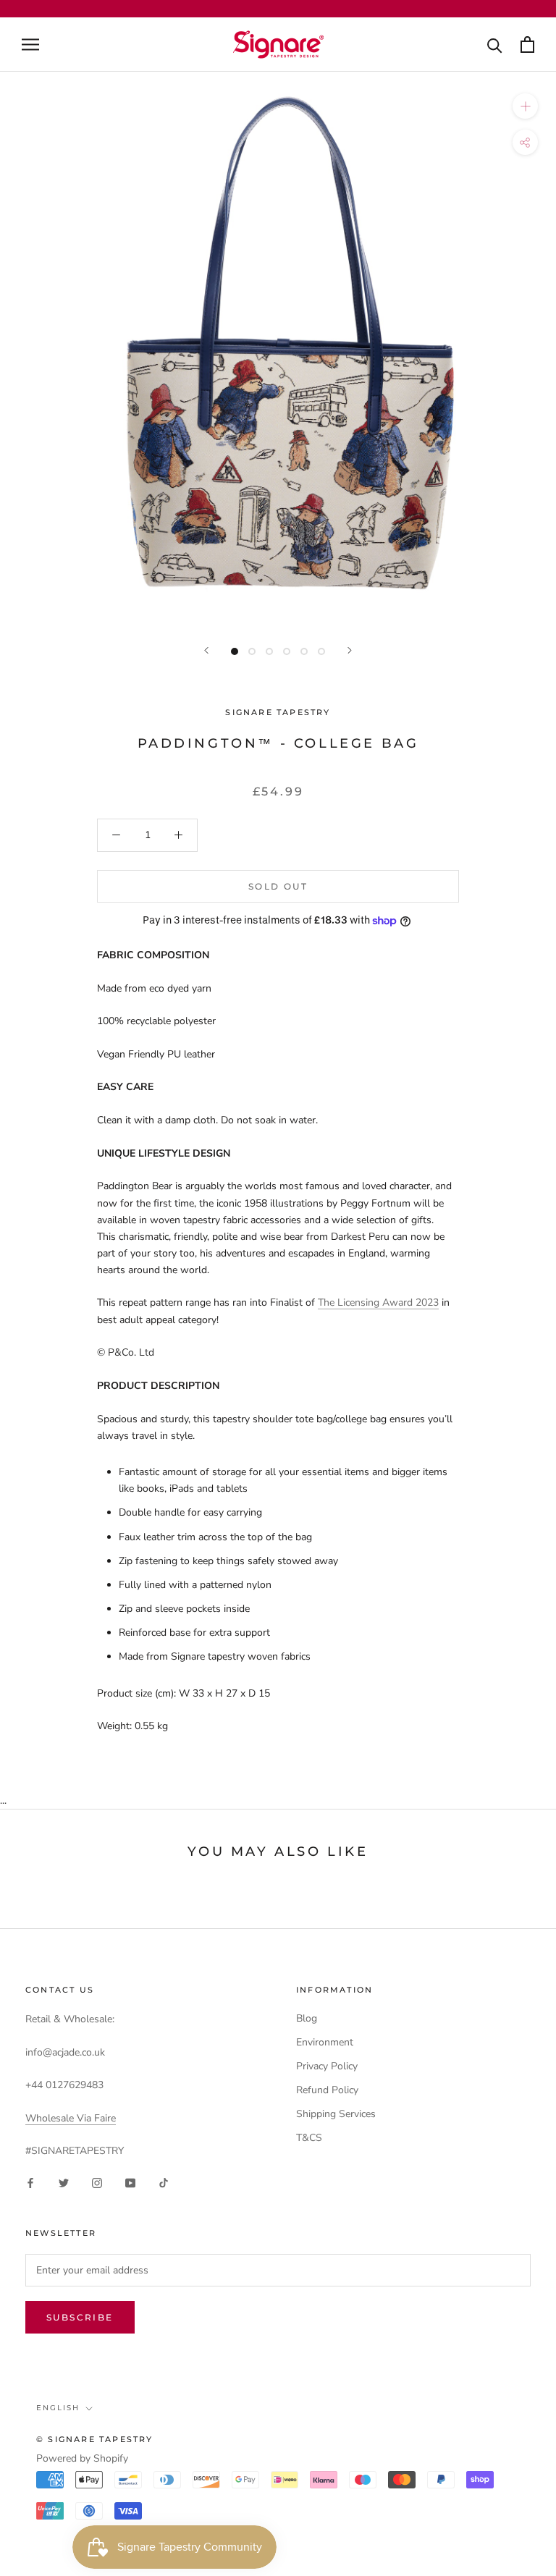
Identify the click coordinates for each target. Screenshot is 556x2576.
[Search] (495, 45)
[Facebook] (30, 2182)
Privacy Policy (327, 2066)
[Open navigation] (30, 45)
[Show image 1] (235, 651)
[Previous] (206, 650)
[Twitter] (64, 2182)
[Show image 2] (252, 651)
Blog (307, 2018)
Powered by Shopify (82, 2458)
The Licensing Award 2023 (378, 1302)
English (58, 2408)
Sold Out (278, 886)
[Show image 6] (321, 651)
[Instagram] (97, 2182)
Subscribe (80, 2317)
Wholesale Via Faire (71, 2118)
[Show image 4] (287, 651)
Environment (325, 2042)
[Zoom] (525, 106)
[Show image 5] (304, 651)
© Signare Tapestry (95, 2439)
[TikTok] (164, 2182)
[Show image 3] (269, 651)
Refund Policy (327, 2090)
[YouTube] (130, 2182)
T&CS (309, 2138)
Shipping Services (336, 2114)
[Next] (350, 650)
